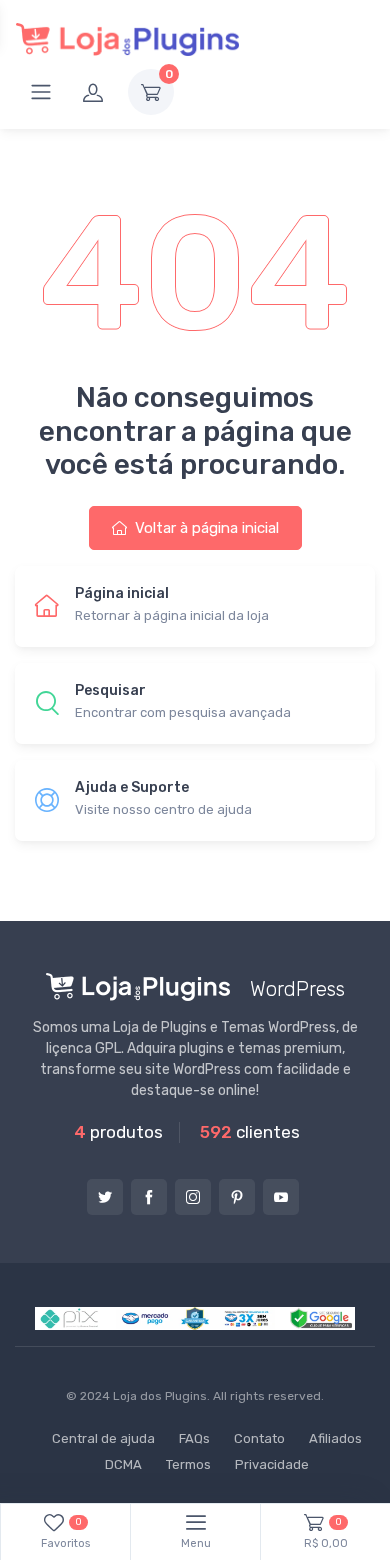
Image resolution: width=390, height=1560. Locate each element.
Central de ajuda (103, 1438)
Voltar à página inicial (205, 528)
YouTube (281, 1197)
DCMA (123, 1464)
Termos (188, 1464)
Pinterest (237, 1197)
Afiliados (335, 1438)
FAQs (194, 1438)
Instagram (193, 1197)
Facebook (149, 1197)
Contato (259, 1438)
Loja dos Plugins (160, 1396)
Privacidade (272, 1464)
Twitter (105, 1197)
